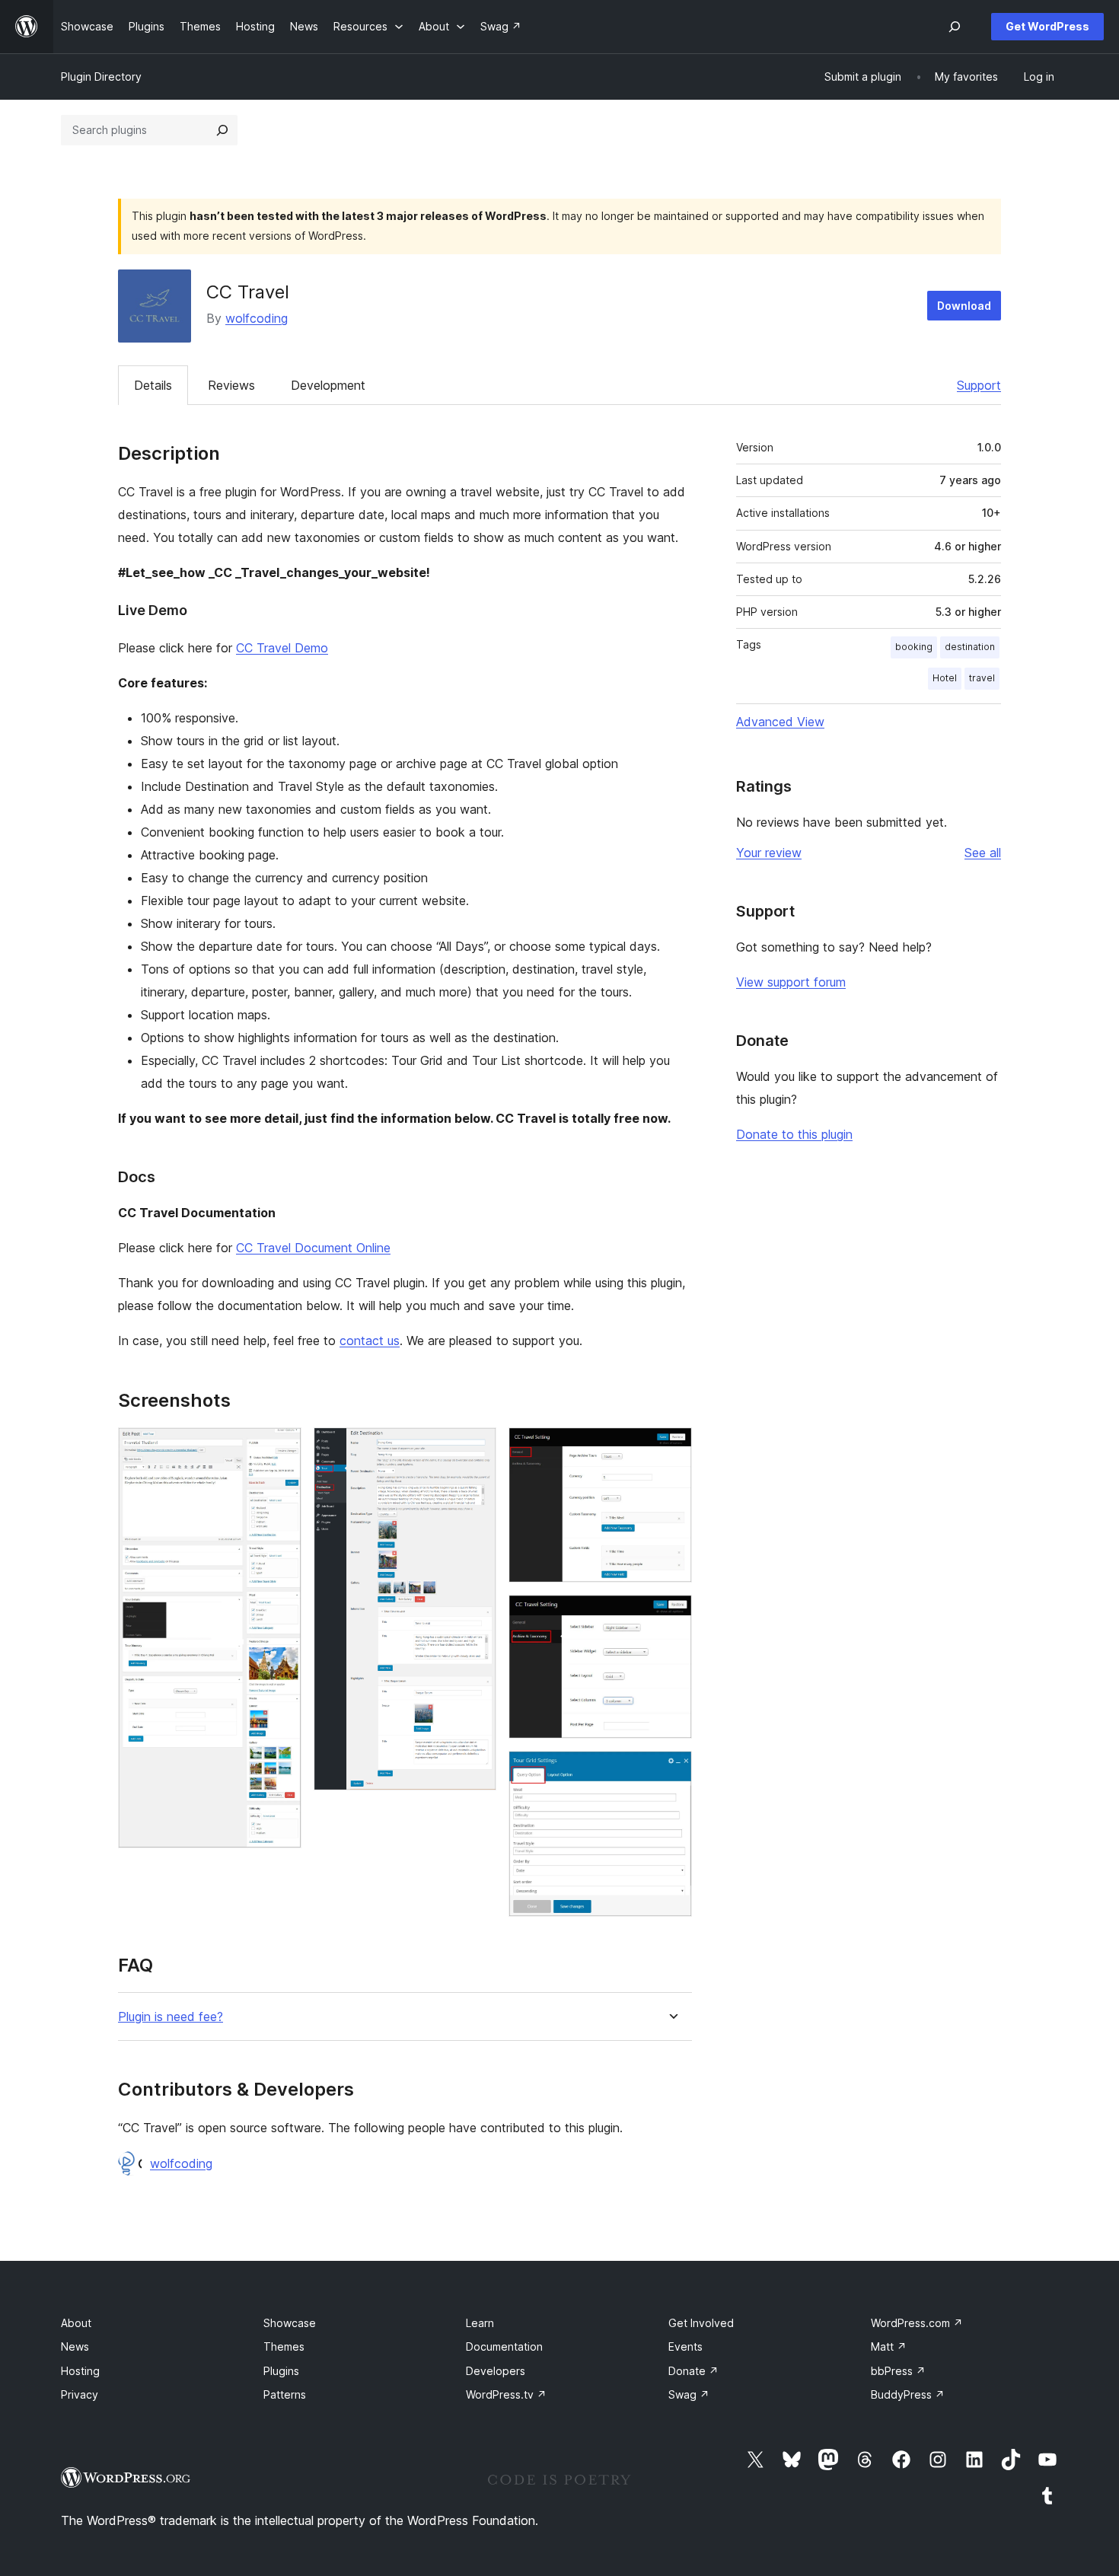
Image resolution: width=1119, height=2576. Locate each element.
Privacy (80, 2394)
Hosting (80, 2371)
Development (328, 385)
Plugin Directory (101, 77)
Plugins (281, 2371)
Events (685, 2346)
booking (914, 647)
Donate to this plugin (794, 1134)
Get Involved (701, 2323)
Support (979, 385)
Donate (693, 2371)
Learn (480, 2323)
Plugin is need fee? (171, 2017)
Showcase (290, 2323)
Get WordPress (1047, 26)
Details (153, 385)
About (76, 2323)
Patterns (285, 2394)
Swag (689, 2394)
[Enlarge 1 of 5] (281, 1448)
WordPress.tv (506, 2394)
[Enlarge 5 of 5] (671, 1771)
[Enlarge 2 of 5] (476, 1448)
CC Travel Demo (282, 648)
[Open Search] (955, 27)
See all (983, 853)
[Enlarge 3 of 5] (671, 1448)
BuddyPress (908, 2394)
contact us (370, 1341)
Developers (496, 2371)
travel (982, 678)
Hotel (945, 678)
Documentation (504, 2346)
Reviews (231, 385)
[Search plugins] (222, 130)
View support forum (791, 982)
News (75, 2346)
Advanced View (780, 722)
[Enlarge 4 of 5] (671, 1615)
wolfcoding (257, 318)
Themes (284, 2346)
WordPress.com (917, 2323)
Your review (769, 853)
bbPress (898, 2371)
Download (964, 306)
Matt (889, 2346)
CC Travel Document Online (313, 1248)
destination (970, 647)
